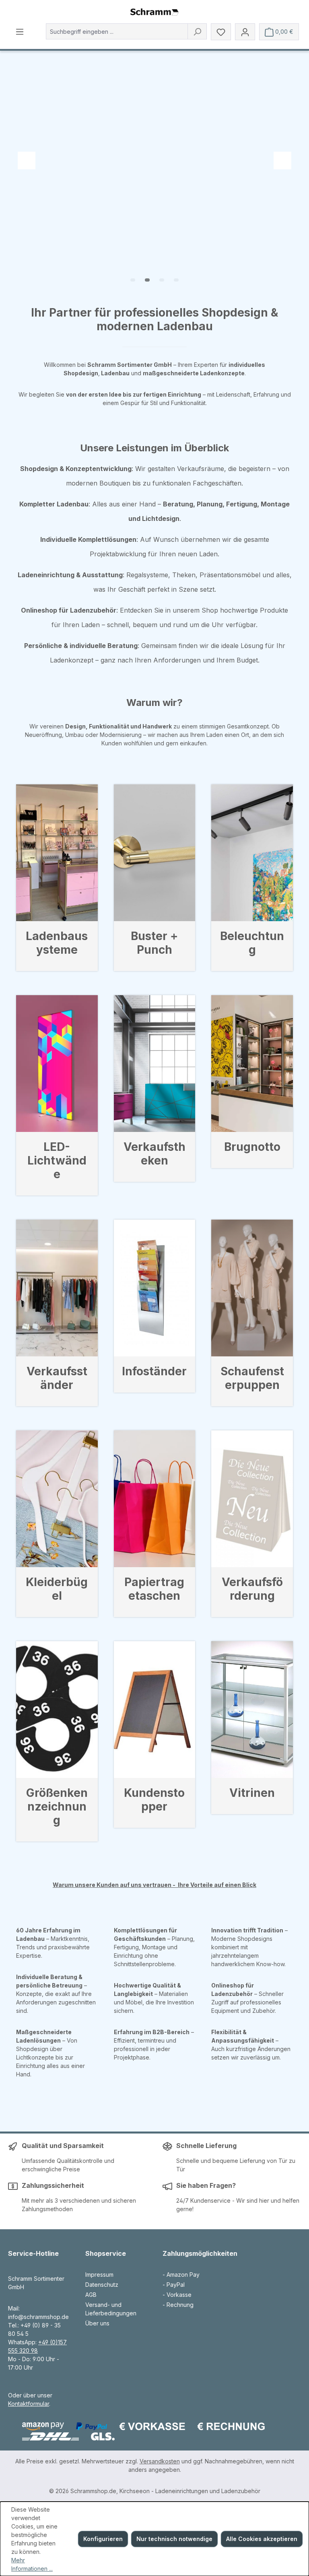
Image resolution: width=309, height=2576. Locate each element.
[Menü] (20, 31)
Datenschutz (102, 2285)
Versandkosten (160, 2461)
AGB (91, 2295)
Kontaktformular (29, 2404)
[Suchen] (197, 31)
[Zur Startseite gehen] (154, 12)
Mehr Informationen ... (32, 2564)
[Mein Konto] (245, 32)
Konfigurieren (103, 2539)
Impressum (99, 2275)
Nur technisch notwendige (174, 2539)
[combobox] (117, 31)
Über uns (97, 2323)
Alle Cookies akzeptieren (262, 2539)
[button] (133, 280)
